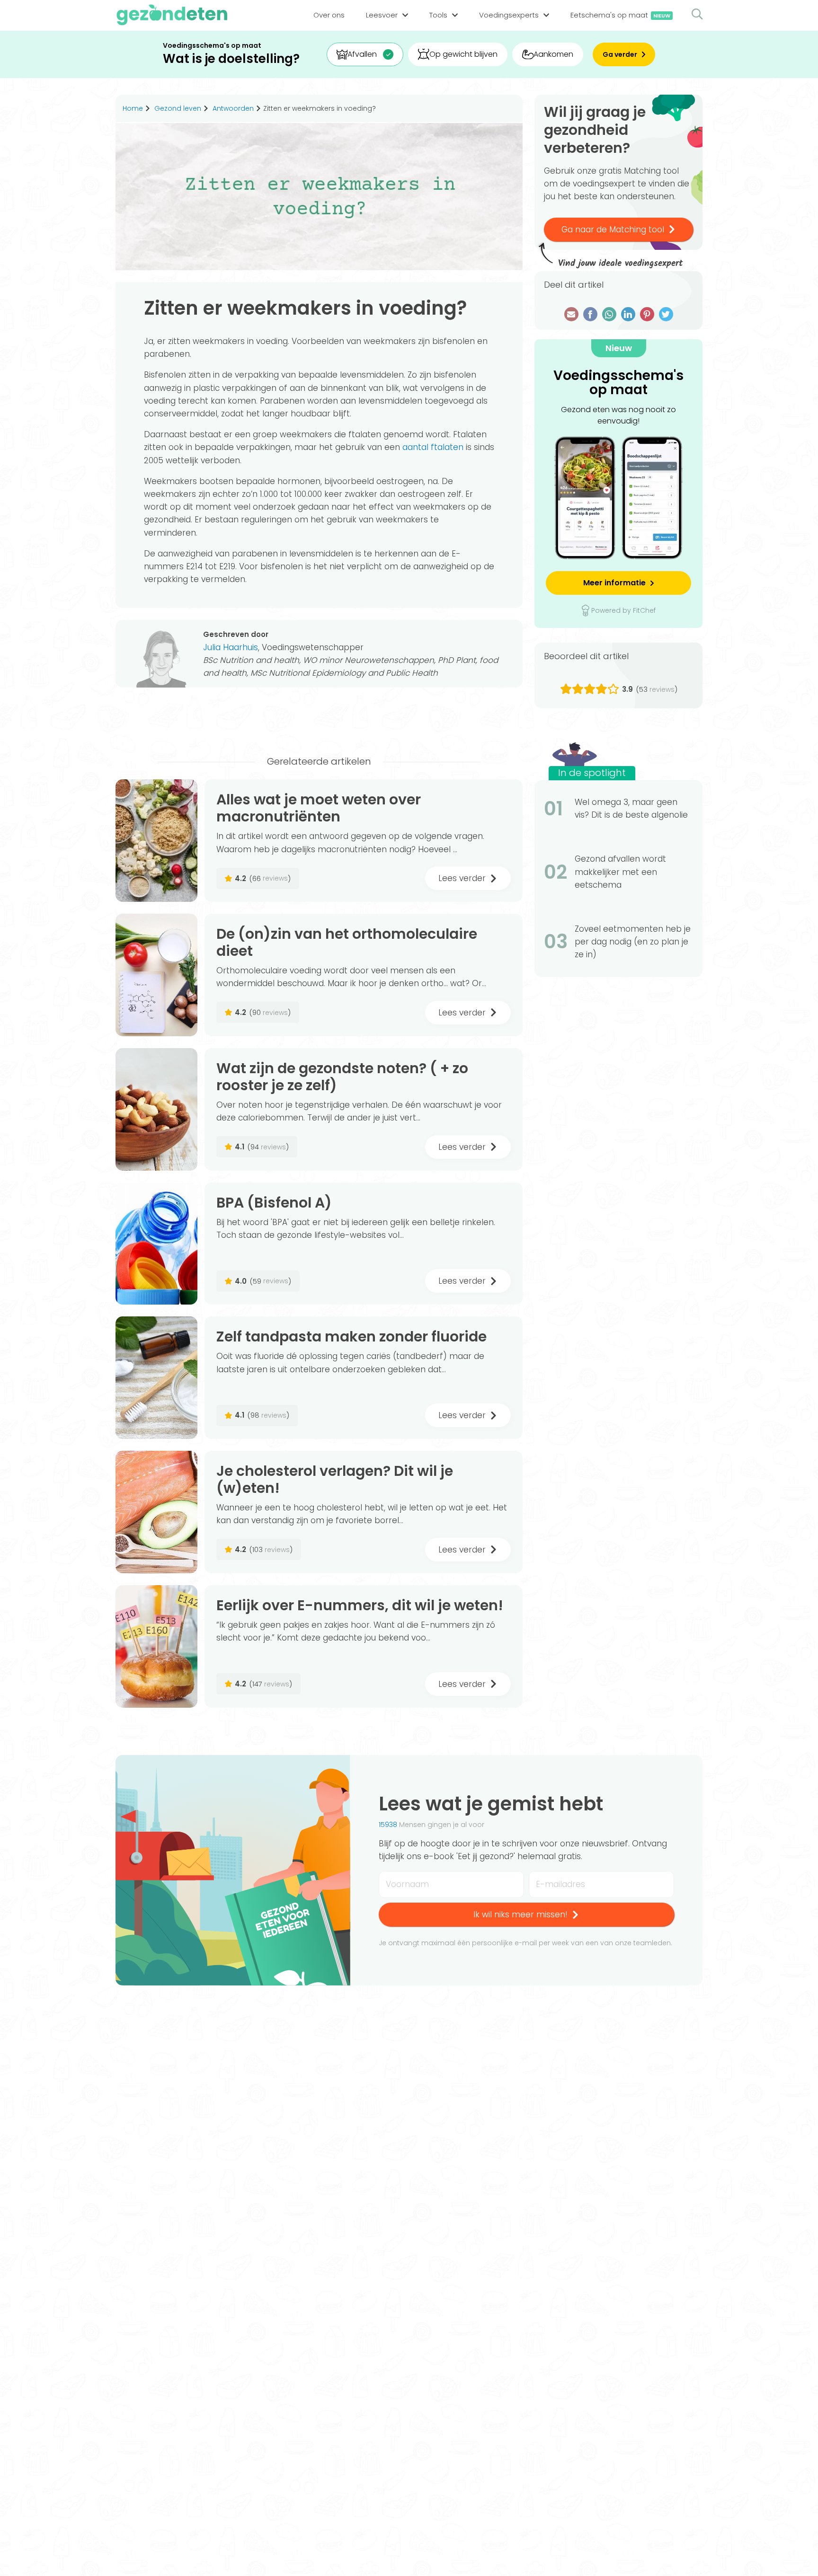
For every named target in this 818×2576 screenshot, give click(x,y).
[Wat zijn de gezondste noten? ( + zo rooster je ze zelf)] (156, 1109)
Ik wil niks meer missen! (520, 1914)
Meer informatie (614, 583)
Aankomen (553, 54)
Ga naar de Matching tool (613, 229)
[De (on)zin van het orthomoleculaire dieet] (156, 975)
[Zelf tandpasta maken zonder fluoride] (156, 1378)
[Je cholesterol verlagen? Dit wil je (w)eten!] (156, 1512)
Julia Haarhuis (231, 647)
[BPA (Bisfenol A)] (156, 1244)
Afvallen (362, 54)
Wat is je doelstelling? (231, 59)
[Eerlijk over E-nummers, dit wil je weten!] (156, 1646)
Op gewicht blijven (463, 54)
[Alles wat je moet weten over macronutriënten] (156, 841)
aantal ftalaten (433, 447)
